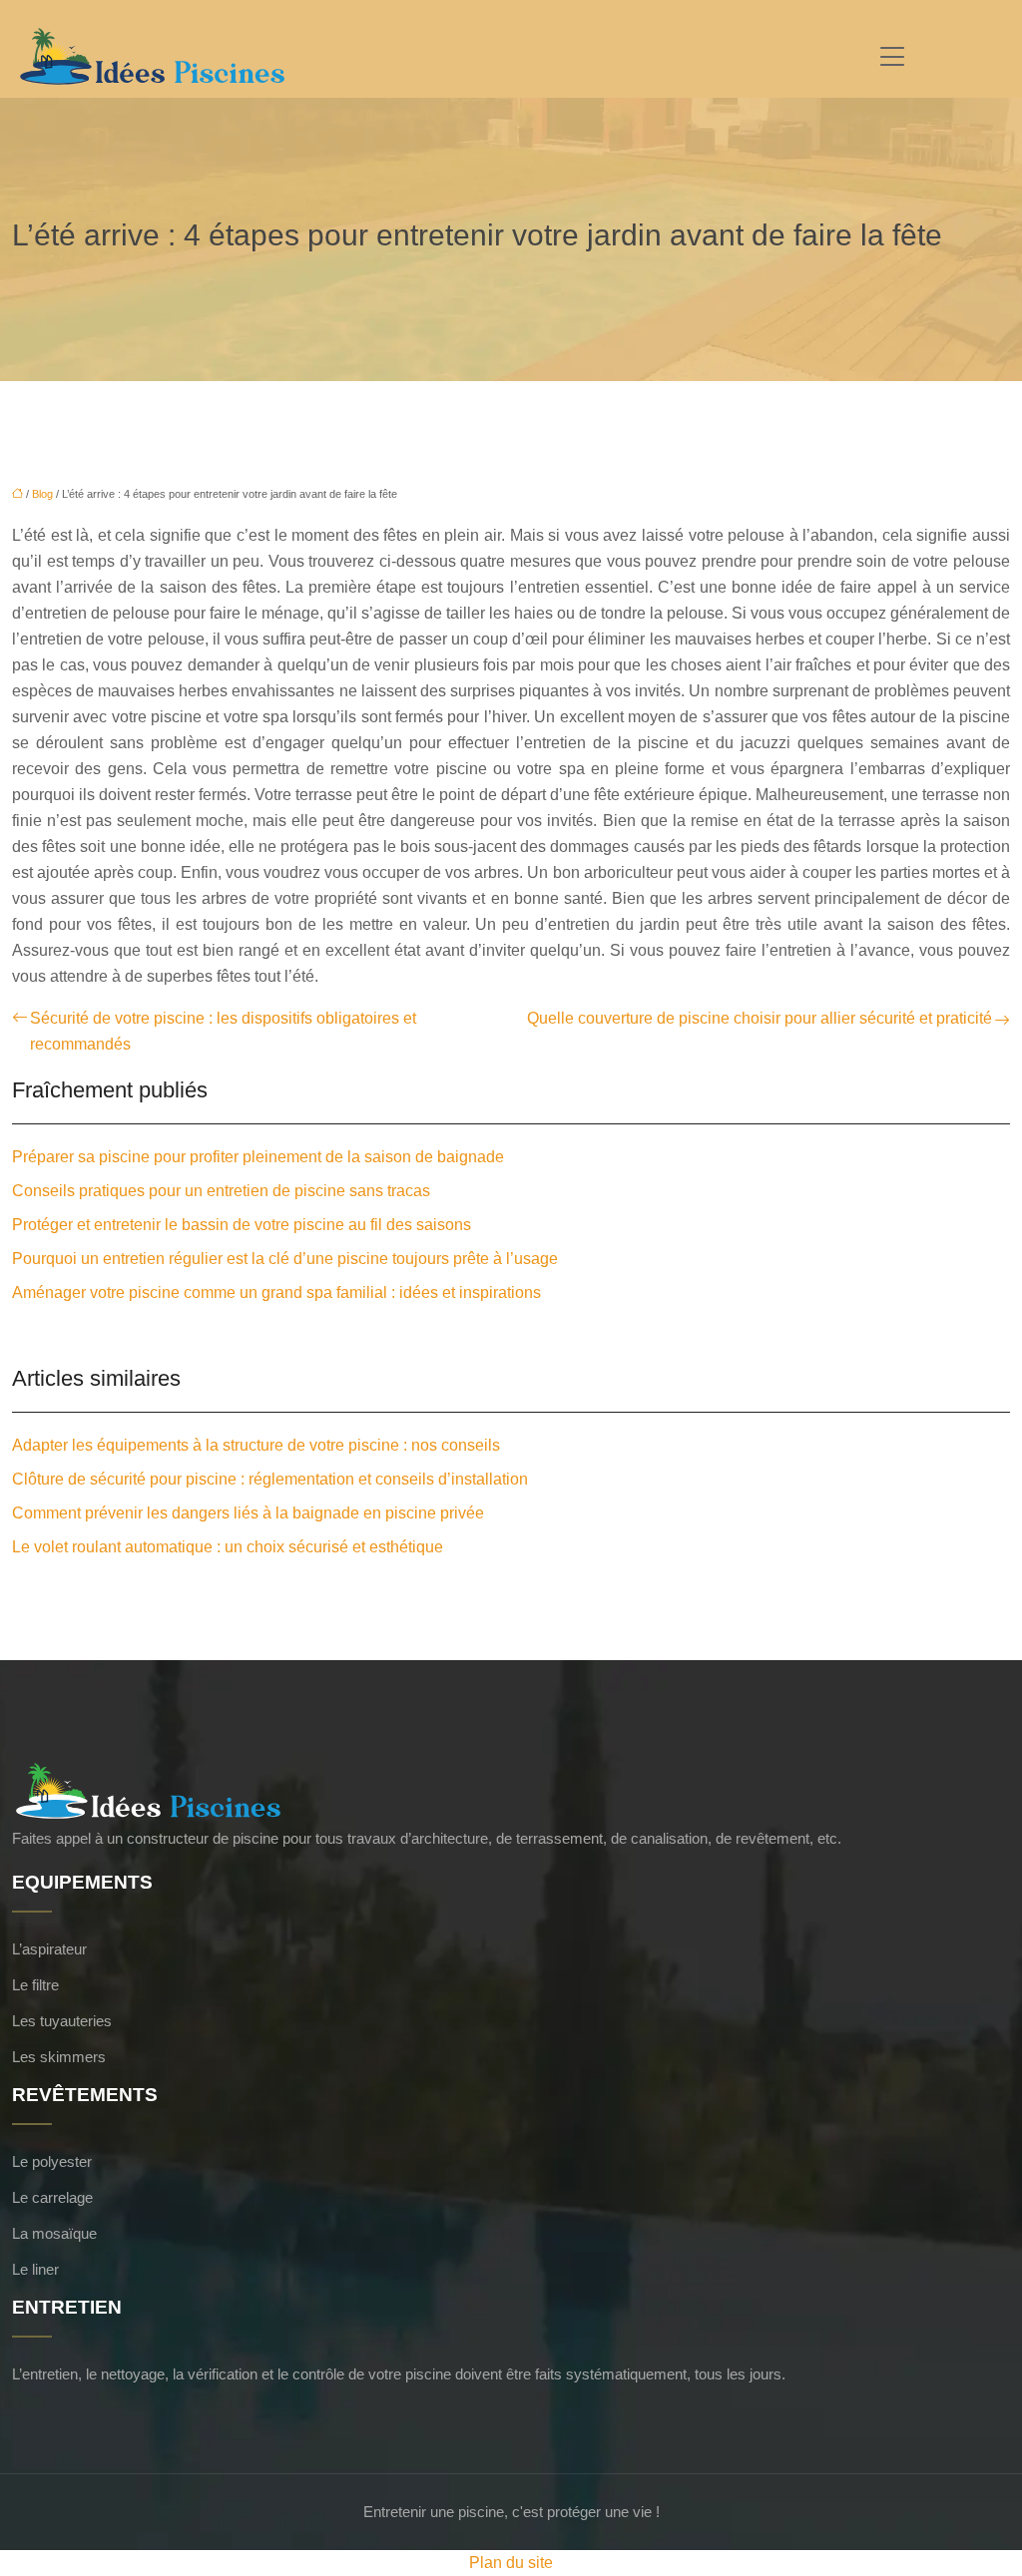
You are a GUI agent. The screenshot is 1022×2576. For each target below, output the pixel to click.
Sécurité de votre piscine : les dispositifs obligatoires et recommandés (223, 1031)
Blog (42, 494)
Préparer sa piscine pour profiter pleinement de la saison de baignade (258, 1157)
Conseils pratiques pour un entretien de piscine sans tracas (221, 1191)
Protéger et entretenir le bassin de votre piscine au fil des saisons (242, 1225)
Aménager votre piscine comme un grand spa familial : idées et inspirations (276, 1292)
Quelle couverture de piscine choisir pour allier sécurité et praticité (760, 1018)
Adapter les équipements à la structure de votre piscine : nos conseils (256, 1445)
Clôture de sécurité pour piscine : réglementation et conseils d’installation (270, 1479)
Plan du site (511, 2563)
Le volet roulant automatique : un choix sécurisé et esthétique (228, 1547)
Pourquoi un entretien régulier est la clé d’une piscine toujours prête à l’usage (285, 1259)
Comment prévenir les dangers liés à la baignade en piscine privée (248, 1513)
